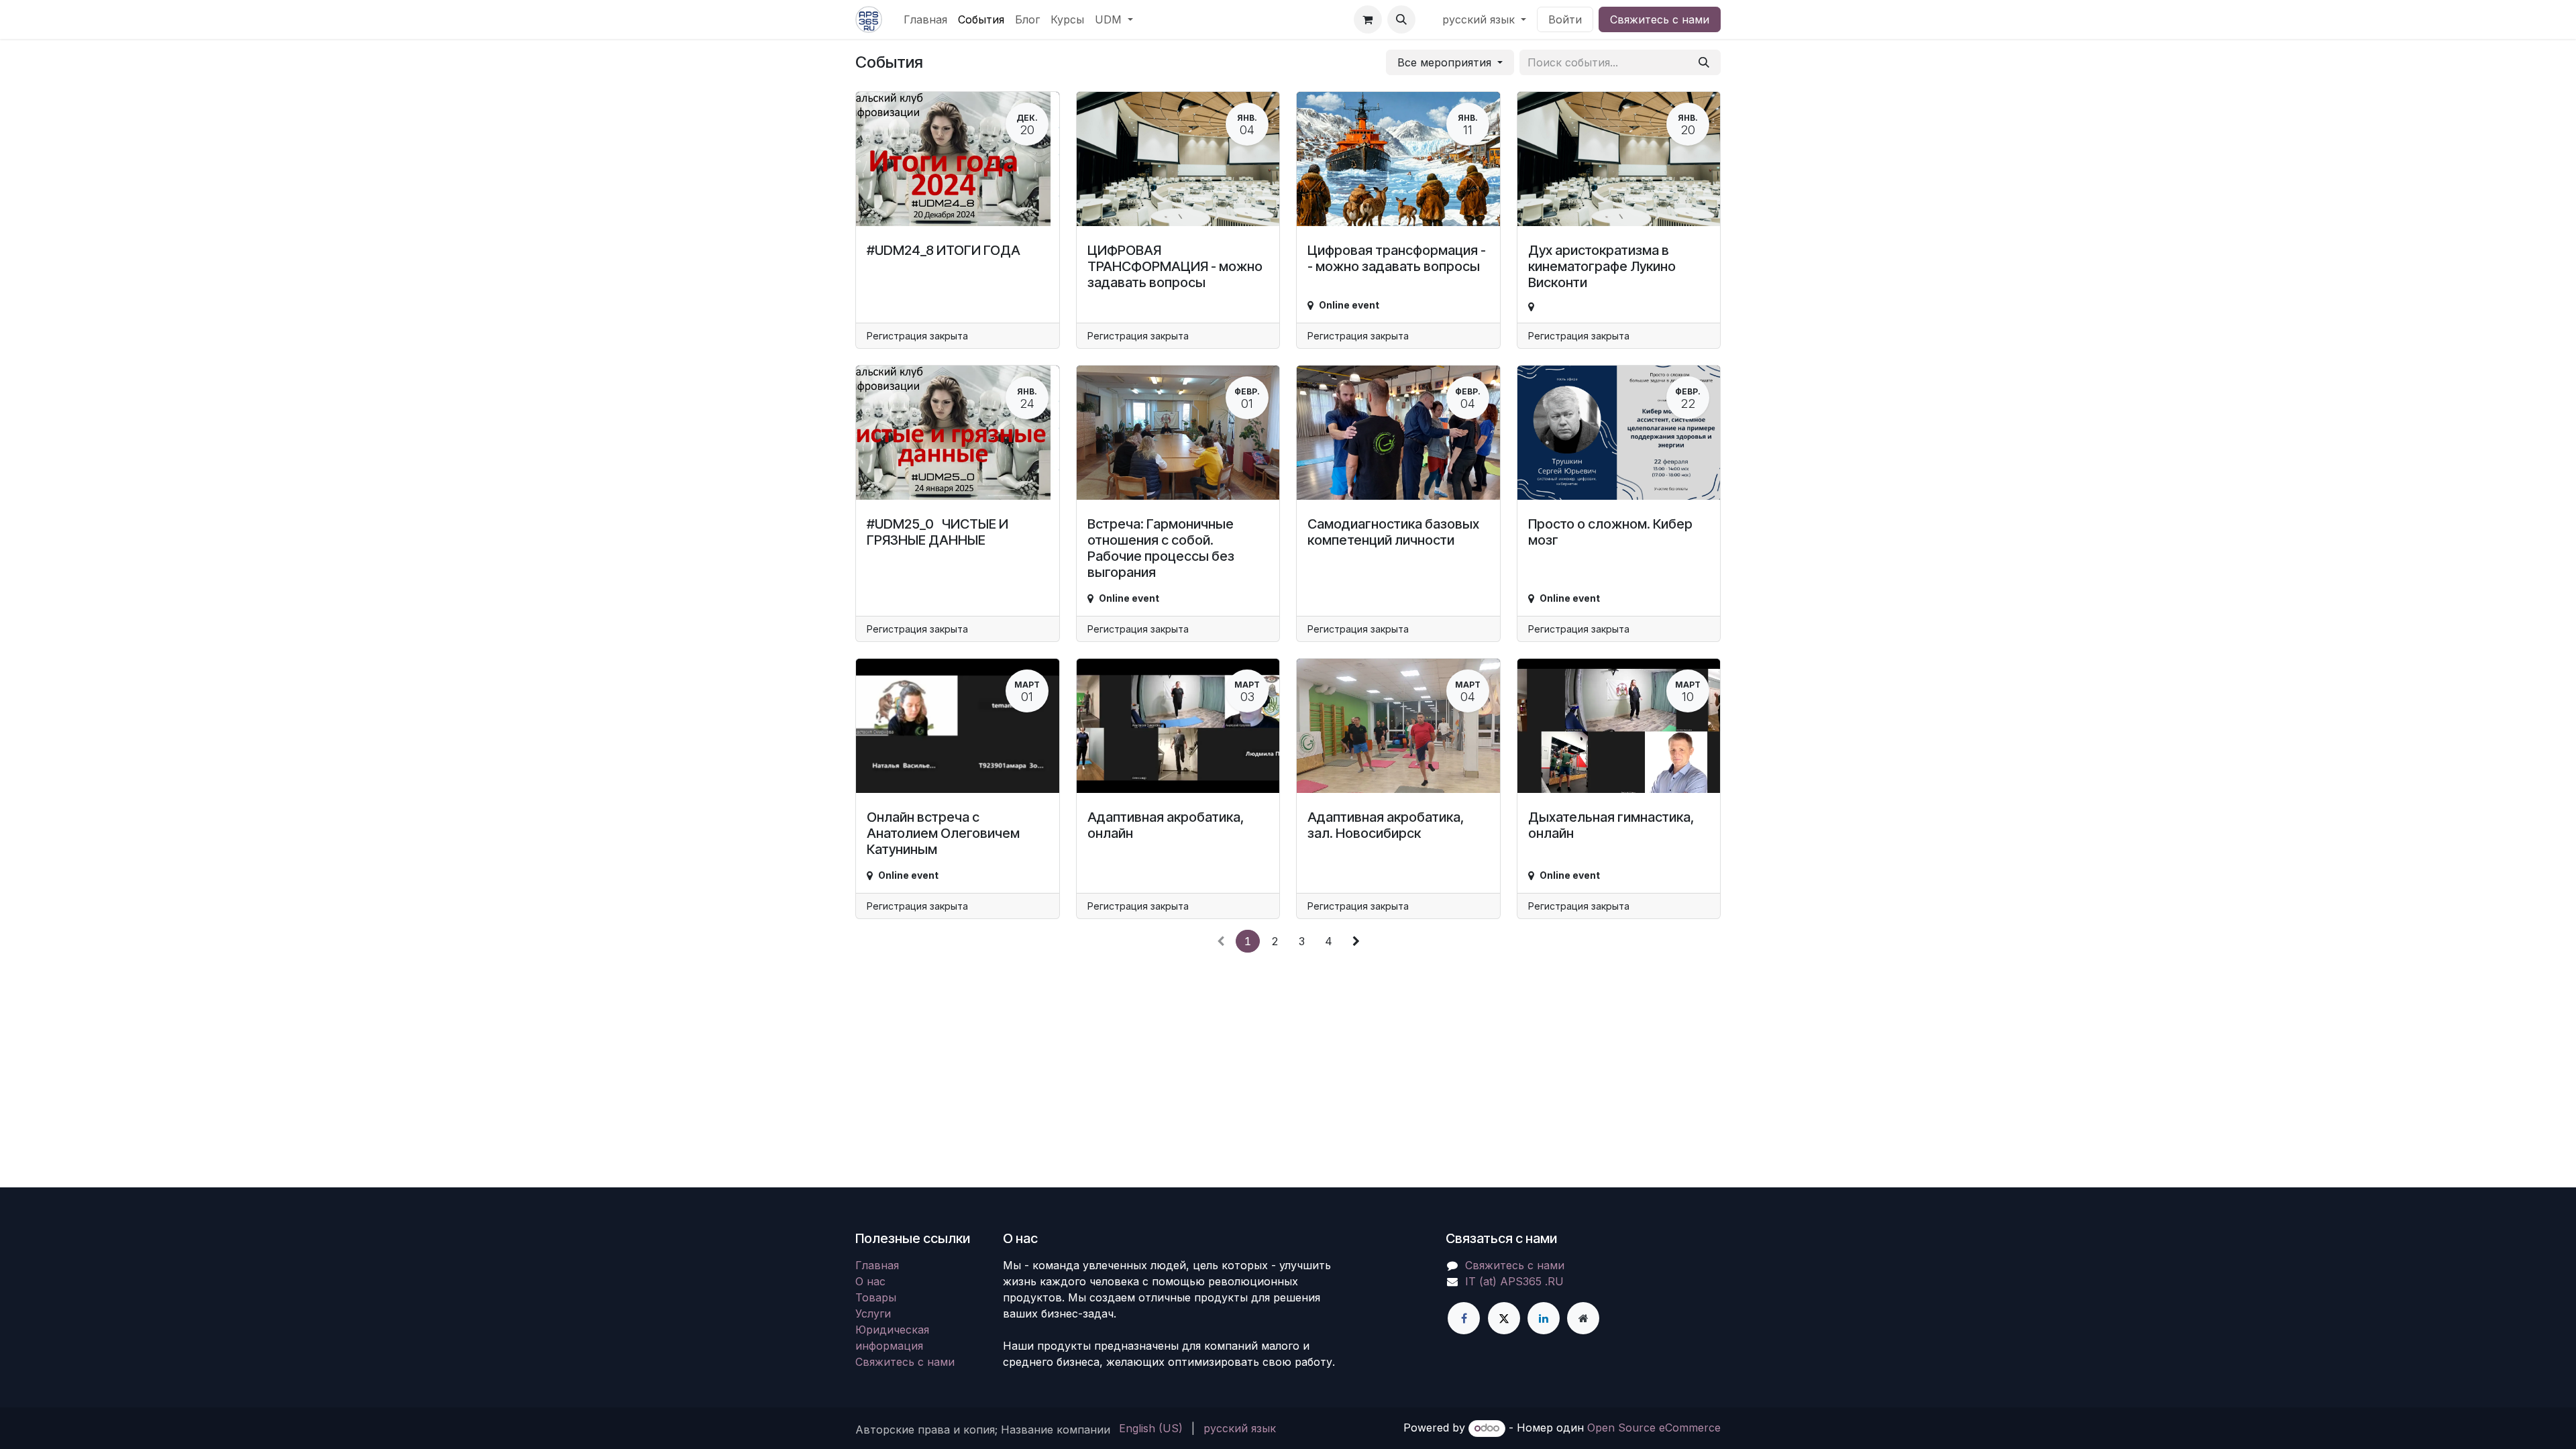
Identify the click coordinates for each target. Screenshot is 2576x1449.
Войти (1565, 19)
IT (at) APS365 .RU (1514, 1281)
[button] (1401, 19)
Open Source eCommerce (1654, 1428)
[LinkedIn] (1544, 1318)
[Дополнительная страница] (1583, 1318)
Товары (876, 1297)
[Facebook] (1464, 1318)
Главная (877, 1265)
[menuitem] (925, 19)
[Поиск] (1704, 62)
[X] (1504, 1318)
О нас (870, 1281)
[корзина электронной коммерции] (1368, 19)
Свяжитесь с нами (1660, 19)
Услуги (873, 1313)
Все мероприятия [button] (1446, 62)
